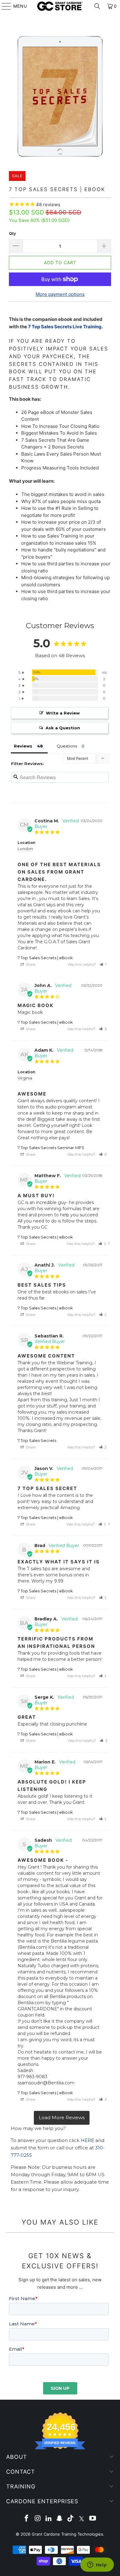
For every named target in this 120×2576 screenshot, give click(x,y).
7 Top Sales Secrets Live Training (65, 327)
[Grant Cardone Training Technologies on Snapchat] (60, 2519)
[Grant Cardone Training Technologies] (60, 6)
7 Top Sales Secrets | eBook (45, 958)
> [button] (62, 2118)
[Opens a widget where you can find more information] (97, 2565)
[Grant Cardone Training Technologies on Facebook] (27, 2519)
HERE (87, 2140)
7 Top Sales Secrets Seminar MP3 (51, 1148)
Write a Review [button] (63, 713)
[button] (103, 964)
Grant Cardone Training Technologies (67, 2534)
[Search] (97, 6)
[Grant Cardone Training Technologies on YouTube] (93, 2519)
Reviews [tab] (23, 746)
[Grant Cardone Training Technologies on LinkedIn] (49, 2519)
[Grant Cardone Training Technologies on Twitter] (82, 2519)
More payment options (60, 294)
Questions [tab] (67, 746)
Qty (12, 233)
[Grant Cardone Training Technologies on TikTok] (71, 2519)
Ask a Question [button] (63, 728)
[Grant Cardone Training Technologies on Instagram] (38, 2519)
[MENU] (3, 6)
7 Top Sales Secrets (37, 1440)
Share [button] (30, 964)
